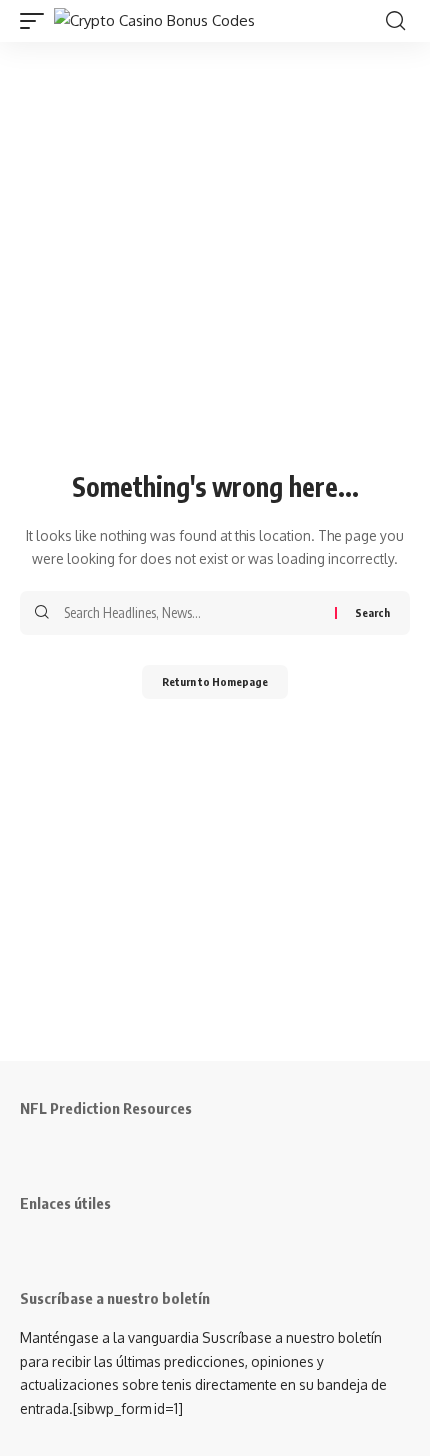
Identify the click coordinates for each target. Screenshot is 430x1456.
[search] (395, 21)
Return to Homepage (215, 681)
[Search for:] (192, 613)
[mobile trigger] (37, 21)
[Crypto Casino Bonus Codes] (154, 21)
